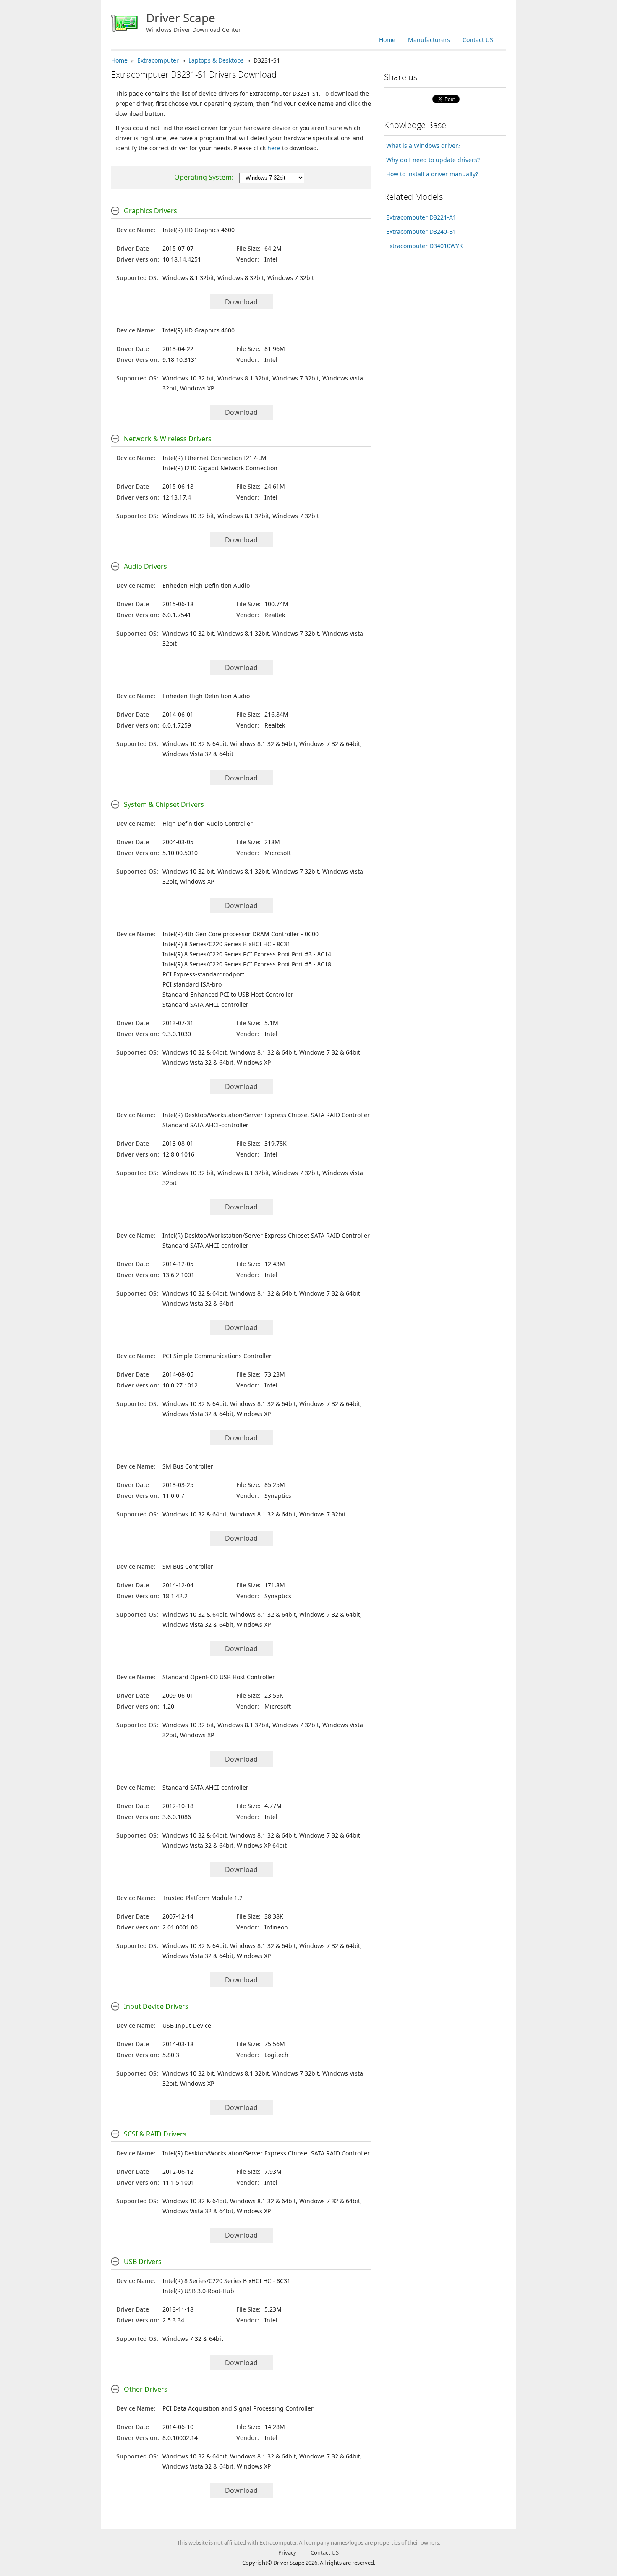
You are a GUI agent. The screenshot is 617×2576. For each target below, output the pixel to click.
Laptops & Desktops (216, 60)
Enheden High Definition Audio (206, 585)
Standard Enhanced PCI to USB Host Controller (228, 994)
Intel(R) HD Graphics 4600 (199, 230)
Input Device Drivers (156, 2006)
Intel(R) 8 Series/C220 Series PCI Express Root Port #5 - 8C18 (247, 964)
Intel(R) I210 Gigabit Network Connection (220, 468)
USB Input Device (187, 2025)
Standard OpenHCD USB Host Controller (219, 1677)
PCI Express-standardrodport (203, 974)
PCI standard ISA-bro (192, 984)
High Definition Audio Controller (208, 823)
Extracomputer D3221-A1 (421, 217)
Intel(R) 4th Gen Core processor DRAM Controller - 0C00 (241, 934)
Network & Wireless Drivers (168, 439)
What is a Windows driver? (423, 145)
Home (387, 40)
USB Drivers (143, 2262)
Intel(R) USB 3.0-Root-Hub (198, 2291)
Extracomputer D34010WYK (425, 246)
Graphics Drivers (150, 211)
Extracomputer (158, 60)
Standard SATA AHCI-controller (205, 1004)
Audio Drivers (145, 566)
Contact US (478, 40)
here (274, 148)
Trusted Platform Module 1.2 (203, 1898)
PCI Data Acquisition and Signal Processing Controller (238, 2408)
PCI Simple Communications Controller (217, 1356)
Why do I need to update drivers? (433, 160)
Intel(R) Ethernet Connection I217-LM (214, 458)
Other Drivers (146, 2389)
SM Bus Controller (188, 1466)
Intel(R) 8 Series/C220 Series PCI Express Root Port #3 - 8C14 (247, 954)
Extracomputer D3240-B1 (421, 232)
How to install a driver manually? (432, 174)
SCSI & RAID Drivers (155, 2134)
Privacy (287, 2552)
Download (241, 302)
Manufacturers (429, 40)
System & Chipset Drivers (164, 804)
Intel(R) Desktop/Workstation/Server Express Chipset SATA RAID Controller (266, 1115)
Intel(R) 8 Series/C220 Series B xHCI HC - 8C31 (226, 944)
